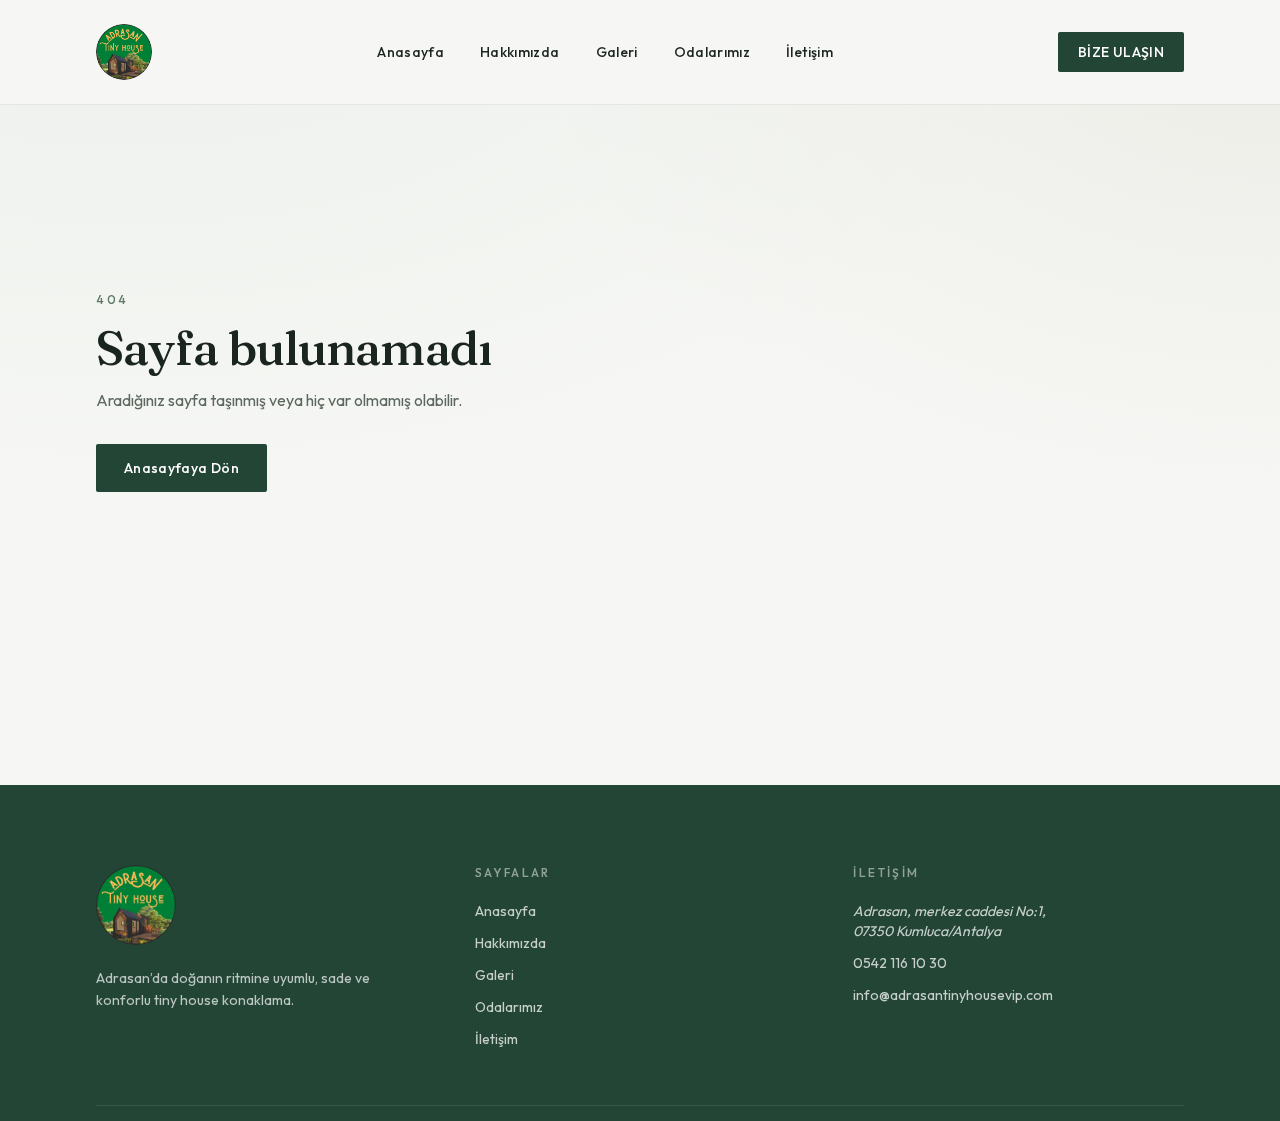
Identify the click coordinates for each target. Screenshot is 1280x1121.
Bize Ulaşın (1121, 52)
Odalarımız (712, 52)
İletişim (809, 52)
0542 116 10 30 (900, 963)
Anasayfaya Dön (181, 468)
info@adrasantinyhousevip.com (953, 995)
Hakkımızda (520, 52)
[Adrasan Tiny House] (124, 52)
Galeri (617, 52)
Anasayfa (410, 52)
